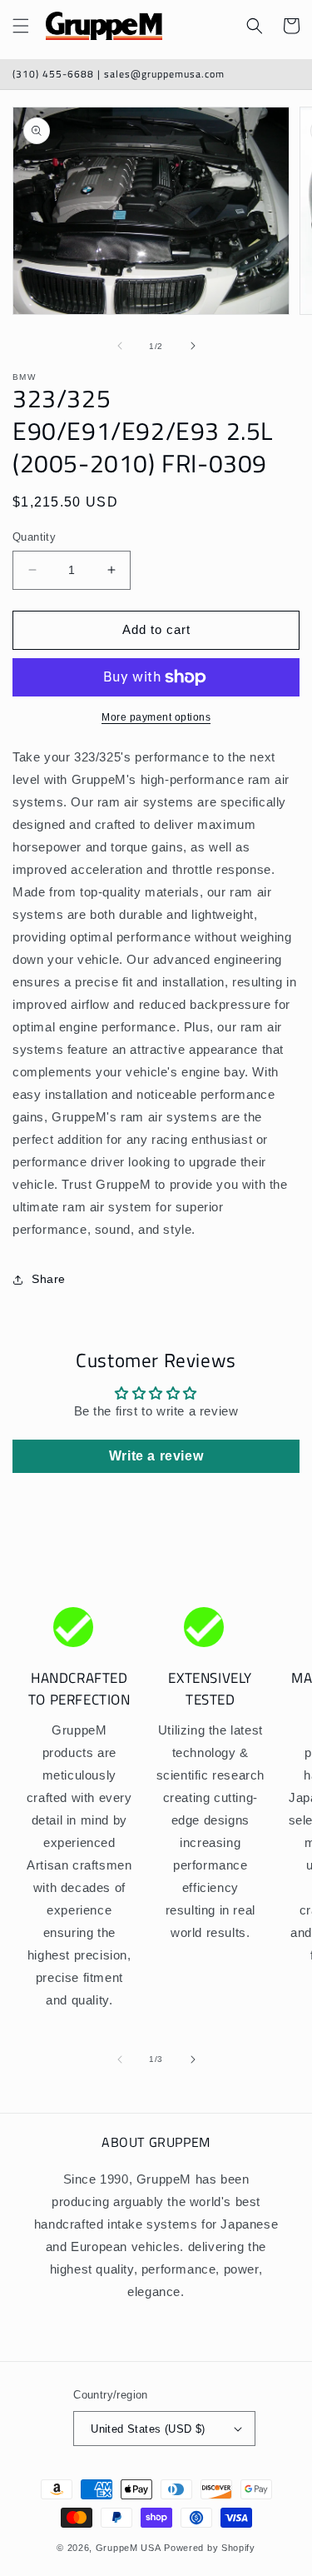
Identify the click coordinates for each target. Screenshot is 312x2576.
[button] (21, 26)
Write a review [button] (156, 1456)
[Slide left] (120, 346)
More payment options (156, 717)
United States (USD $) (148, 2429)
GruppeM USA (129, 2548)
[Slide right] (193, 346)
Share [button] (49, 1279)
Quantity (34, 537)
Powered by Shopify (210, 2548)
